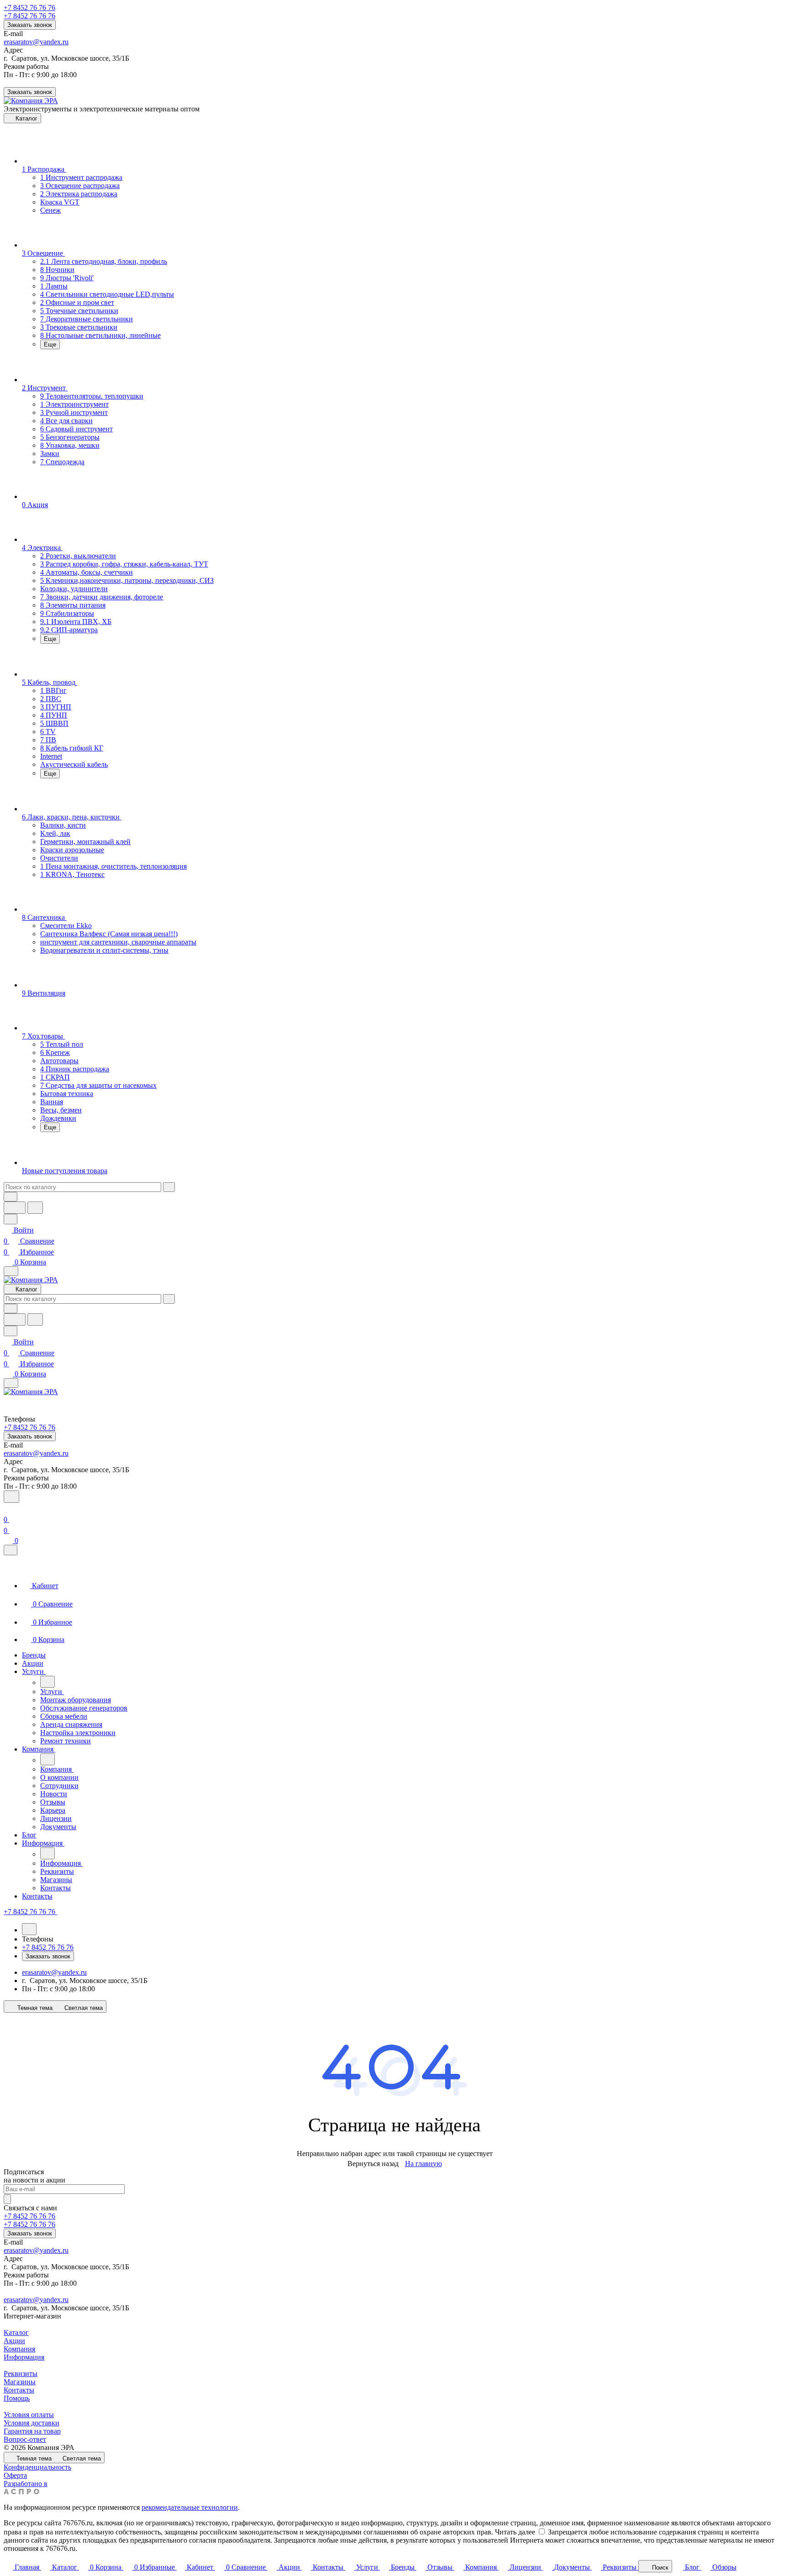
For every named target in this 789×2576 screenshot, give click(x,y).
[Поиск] (11, 1497)
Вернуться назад (373, 2164)
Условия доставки (32, 2423)
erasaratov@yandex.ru (36, 42)
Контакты (19, 2390)
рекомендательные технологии (190, 2507)
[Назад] (47, 1682)
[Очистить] (169, 1187)
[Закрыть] (11, 1550)
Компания (19, 2349)
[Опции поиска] (11, 1197)
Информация (24, 2357)
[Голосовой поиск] (15, 1208)
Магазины (20, 2382)
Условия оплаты (29, 2415)
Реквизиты (21, 2374)
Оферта (15, 2475)
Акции (14, 2341)
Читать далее (515, 2532)
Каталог (16, 2332)
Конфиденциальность (37, 2467)
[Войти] (8, 1508)
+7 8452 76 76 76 (29, 8)
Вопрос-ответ (25, 2439)
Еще (50, 344)
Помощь (17, 2398)
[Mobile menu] (11, 1383)
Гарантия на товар (32, 2431)
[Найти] (35, 1208)
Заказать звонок (30, 25)
